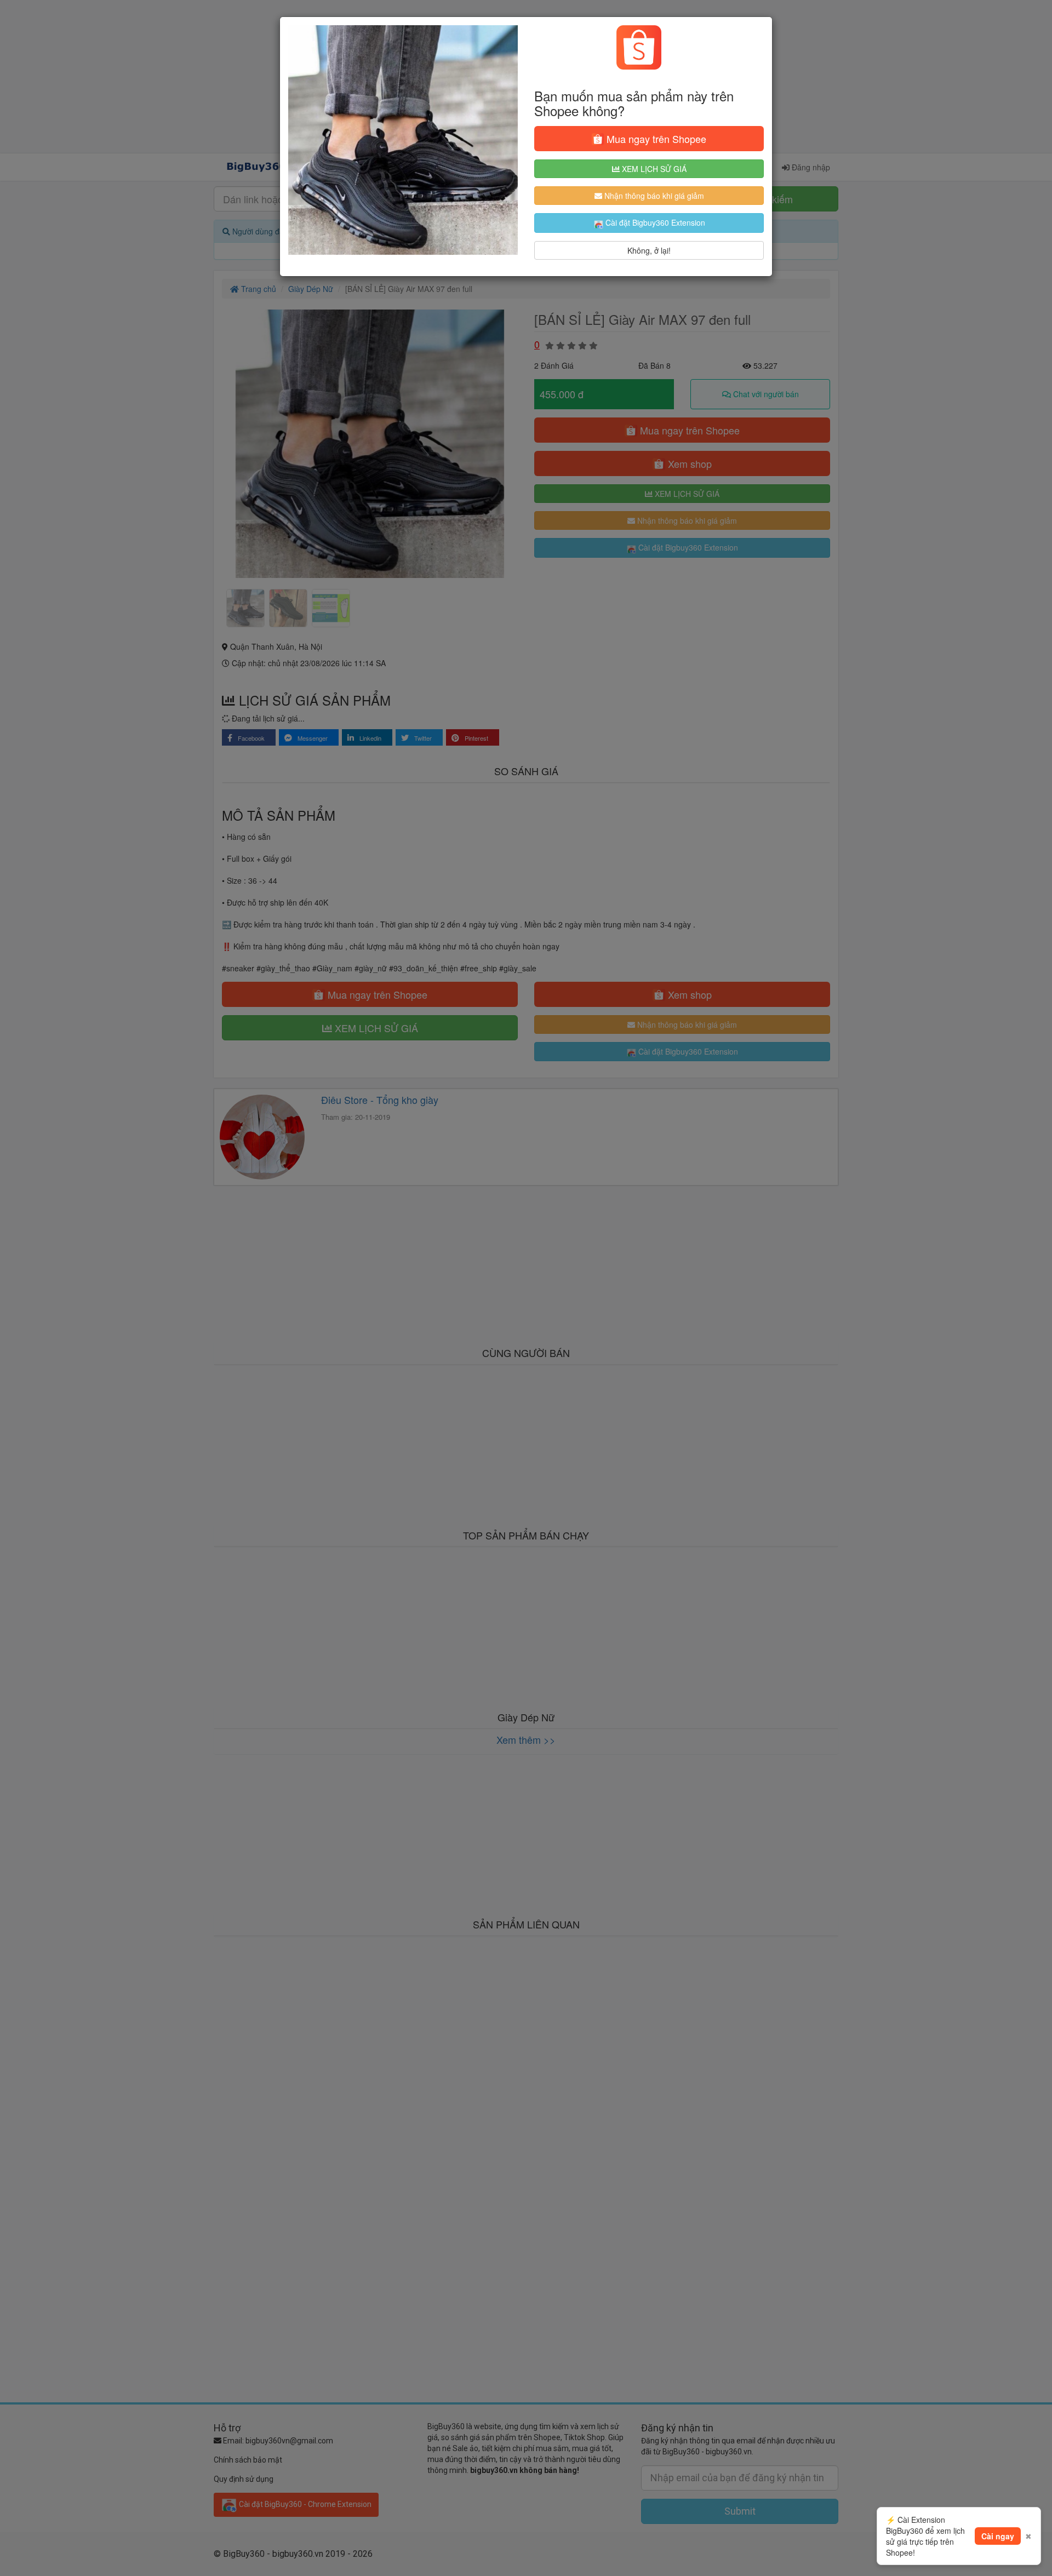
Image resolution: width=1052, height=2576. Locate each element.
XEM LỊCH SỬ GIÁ (653, 169)
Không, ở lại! (649, 250)
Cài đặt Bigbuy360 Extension (654, 222)
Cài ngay (998, 2536)
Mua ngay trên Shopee (655, 139)
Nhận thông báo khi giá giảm (653, 196)
